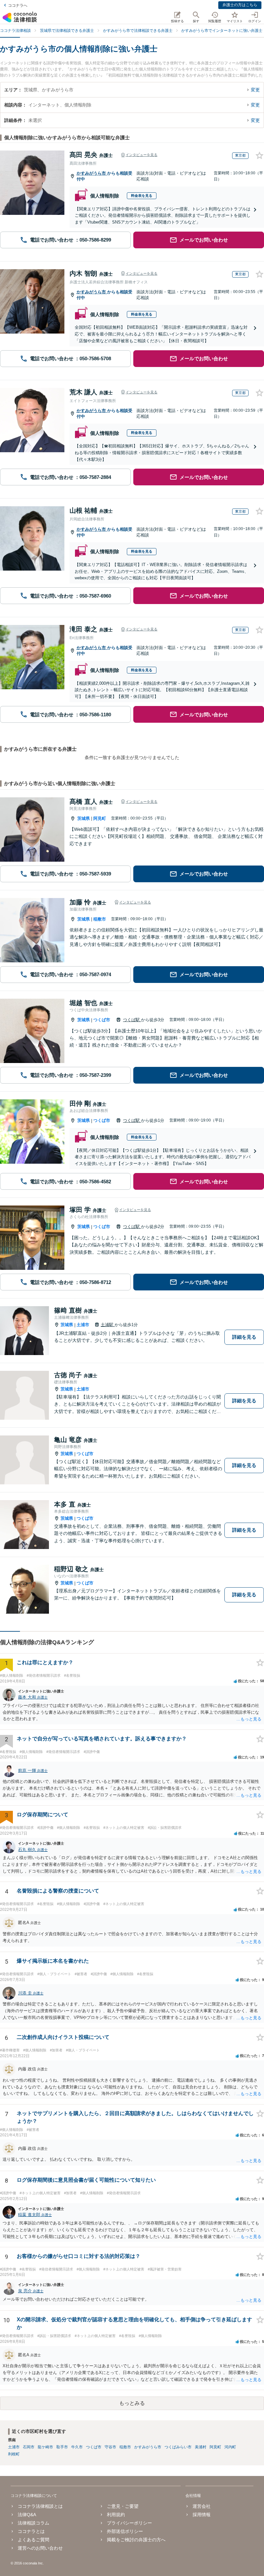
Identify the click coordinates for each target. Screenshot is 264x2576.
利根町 (14, 2454)
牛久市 (77, 2447)
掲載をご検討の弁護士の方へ (136, 2540)
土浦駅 (108, 1325)
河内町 (230, 2447)
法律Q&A (27, 2515)
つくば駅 (132, 1020)
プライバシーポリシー (129, 2523)
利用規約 (116, 2515)
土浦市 (83, 1325)
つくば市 (102, 1020)
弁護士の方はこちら (240, 5)
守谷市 (110, 2447)
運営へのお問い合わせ (40, 2548)
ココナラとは (31, 2531)
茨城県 (84, 818)
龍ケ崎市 (45, 2447)
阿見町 (100, 818)
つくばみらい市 (178, 2447)
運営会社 (202, 2506)
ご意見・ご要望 (123, 2506)
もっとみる (132, 2403)
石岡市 (29, 2447)
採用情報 (202, 2515)
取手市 (62, 2447)
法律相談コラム (33, 2523)
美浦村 (201, 2447)
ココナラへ (18, 5)
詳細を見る (244, 1337)
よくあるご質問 (33, 2540)
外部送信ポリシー (125, 2531)
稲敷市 (100, 919)
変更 (255, 90)
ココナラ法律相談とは (40, 2506)
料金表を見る (142, 196)
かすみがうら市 (92, 173)
